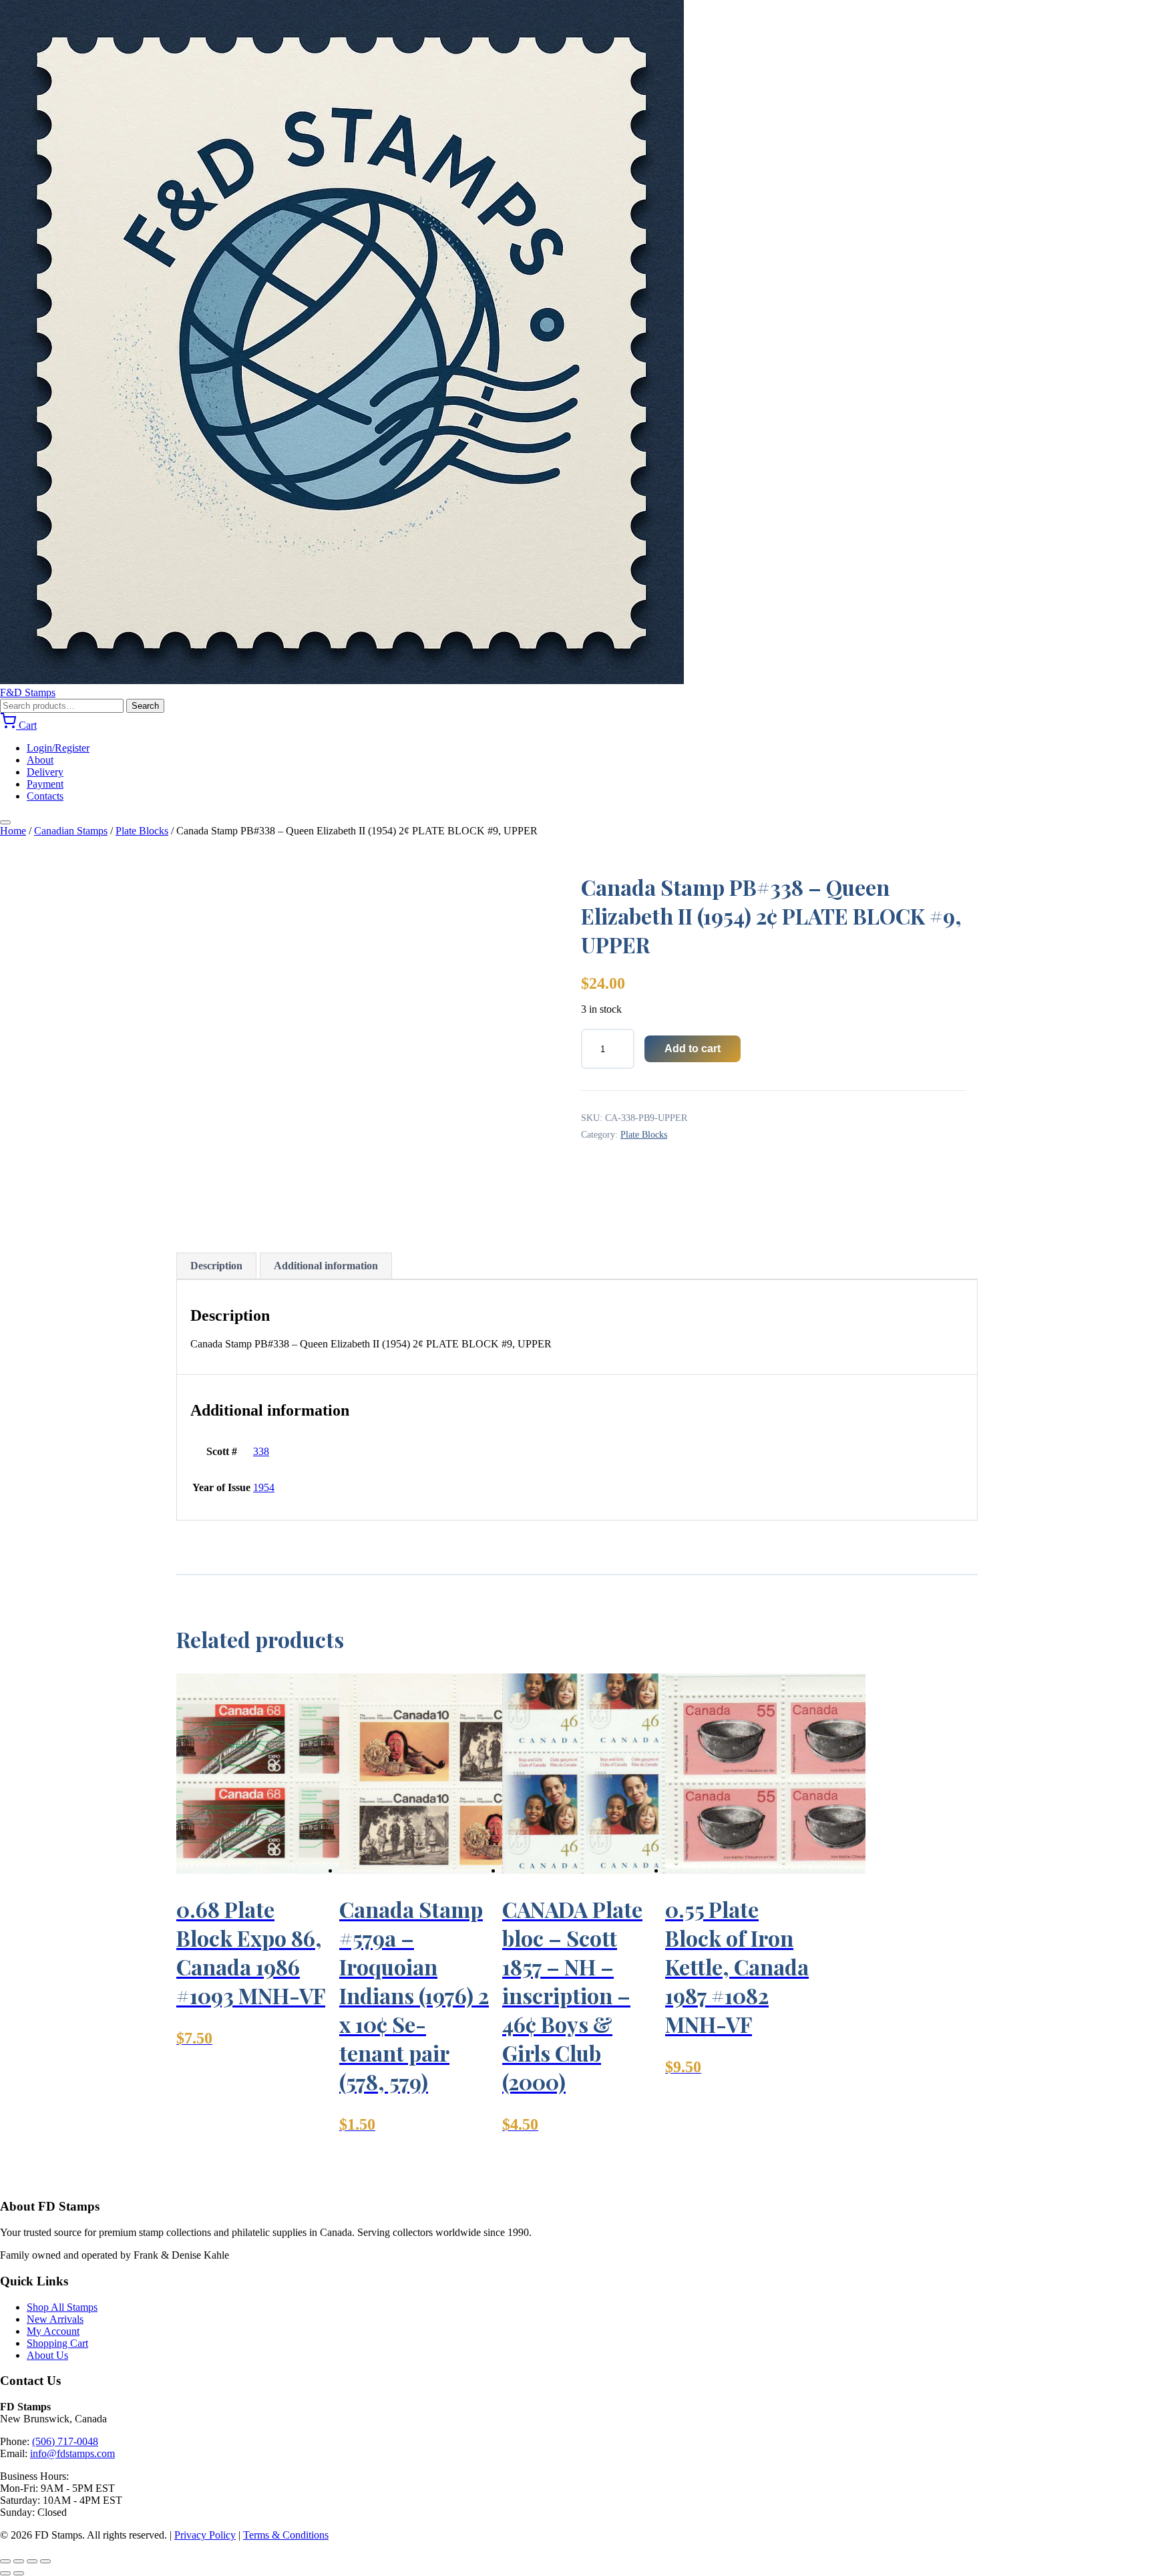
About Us (47, 2355)
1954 (264, 1487)
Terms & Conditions (286, 2535)
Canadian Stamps (71, 831)
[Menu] (5, 822)
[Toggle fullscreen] (19, 2561)
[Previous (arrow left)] (5, 2573)
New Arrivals (55, 2319)
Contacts (45, 796)
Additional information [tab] (326, 1266)
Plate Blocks (142, 831)
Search (145, 706)
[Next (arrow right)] (19, 2573)
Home (13, 831)
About (40, 760)
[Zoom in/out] (5, 2561)
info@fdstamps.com (72, 2453)
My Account (53, 2331)
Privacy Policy (205, 2535)
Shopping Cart (57, 2343)
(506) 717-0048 (65, 2441)
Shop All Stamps (62, 2307)
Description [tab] (216, 1266)
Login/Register (58, 748)
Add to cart (693, 1049)
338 (261, 1451)
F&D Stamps (28, 692)
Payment (45, 784)
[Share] (32, 2561)
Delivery (45, 772)
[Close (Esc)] (45, 2561)
